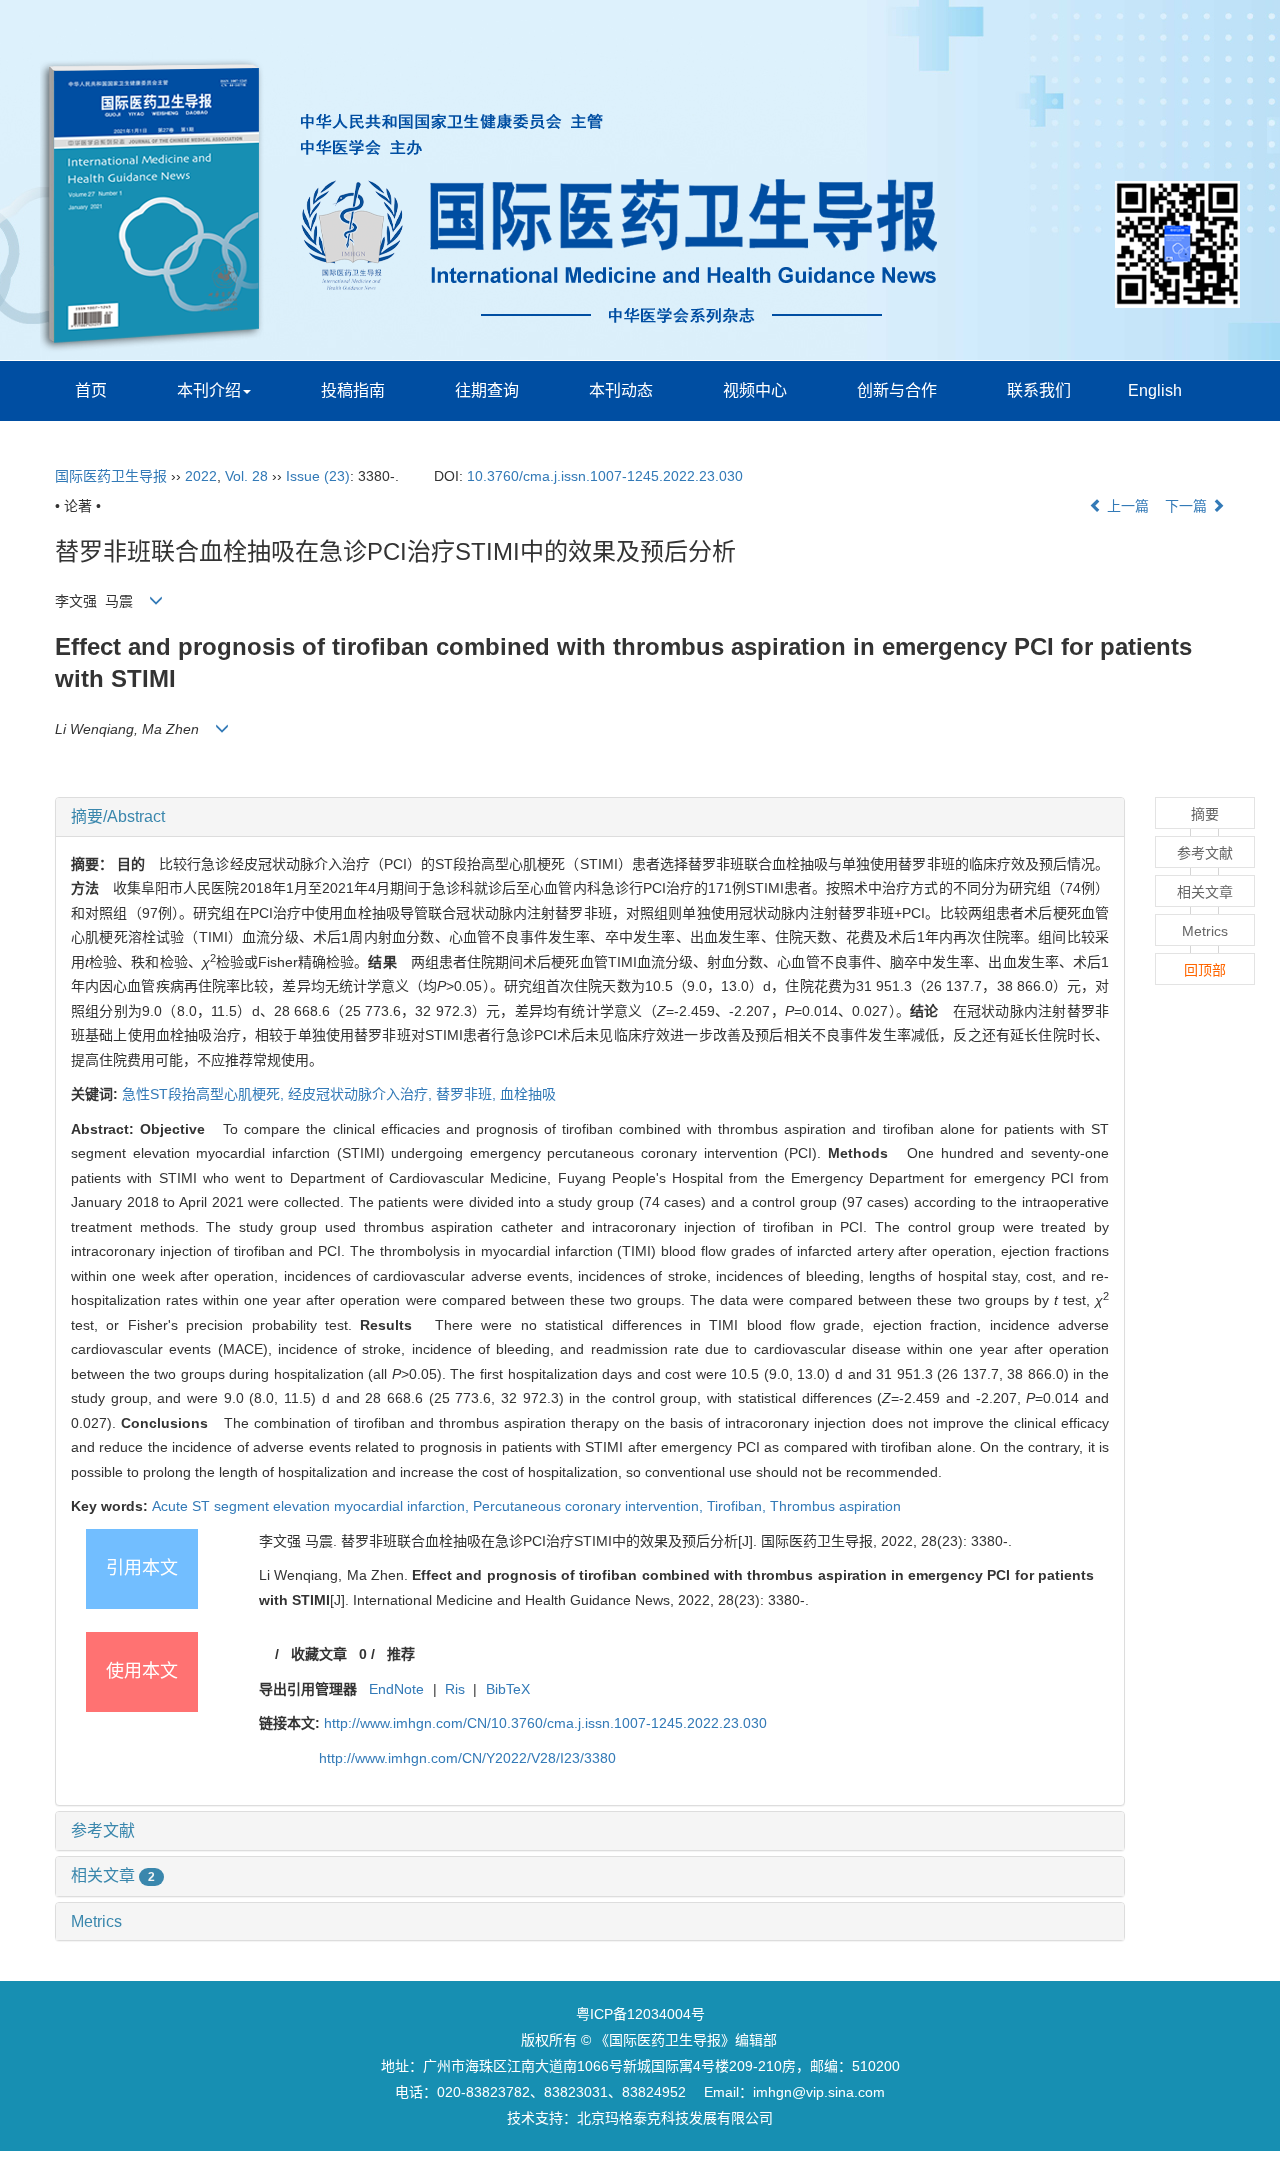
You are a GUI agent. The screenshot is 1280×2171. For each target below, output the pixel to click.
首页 (91, 390)
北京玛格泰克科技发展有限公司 (675, 2118)
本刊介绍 (209, 390)
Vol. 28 (246, 476)
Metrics (96, 1921)
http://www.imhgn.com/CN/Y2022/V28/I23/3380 (467, 1758)
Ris (455, 1689)
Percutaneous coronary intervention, (590, 1506)
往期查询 (487, 390)
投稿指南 (353, 390)
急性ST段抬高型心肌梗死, (205, 1094)
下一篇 (1188, 506)
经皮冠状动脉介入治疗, (362, 1094)
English (1155, 390)
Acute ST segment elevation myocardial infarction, (312, 1506)
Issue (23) (318, 476)
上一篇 (1126, 506)
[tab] (590, 817)
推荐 (401, 1654)
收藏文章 (319, 1654)
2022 (201, 476)
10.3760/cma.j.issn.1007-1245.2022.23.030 (605, 476)
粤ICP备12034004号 (640, 2014)
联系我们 (1039, 390)
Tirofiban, (738, 1506)
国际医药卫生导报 (111, 476)
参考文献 (103, 1830)
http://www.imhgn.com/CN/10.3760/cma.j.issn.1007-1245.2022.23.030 (545, 1723)
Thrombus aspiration (835, 1506)
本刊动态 (621, 390)
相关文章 (113, 1875)
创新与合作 (897, 390)
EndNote (396, 1689)
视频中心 (755, 390)
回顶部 (1205, 970)
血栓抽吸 (528, 1094)
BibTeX (508, 1689)
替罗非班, (468, 1094)
